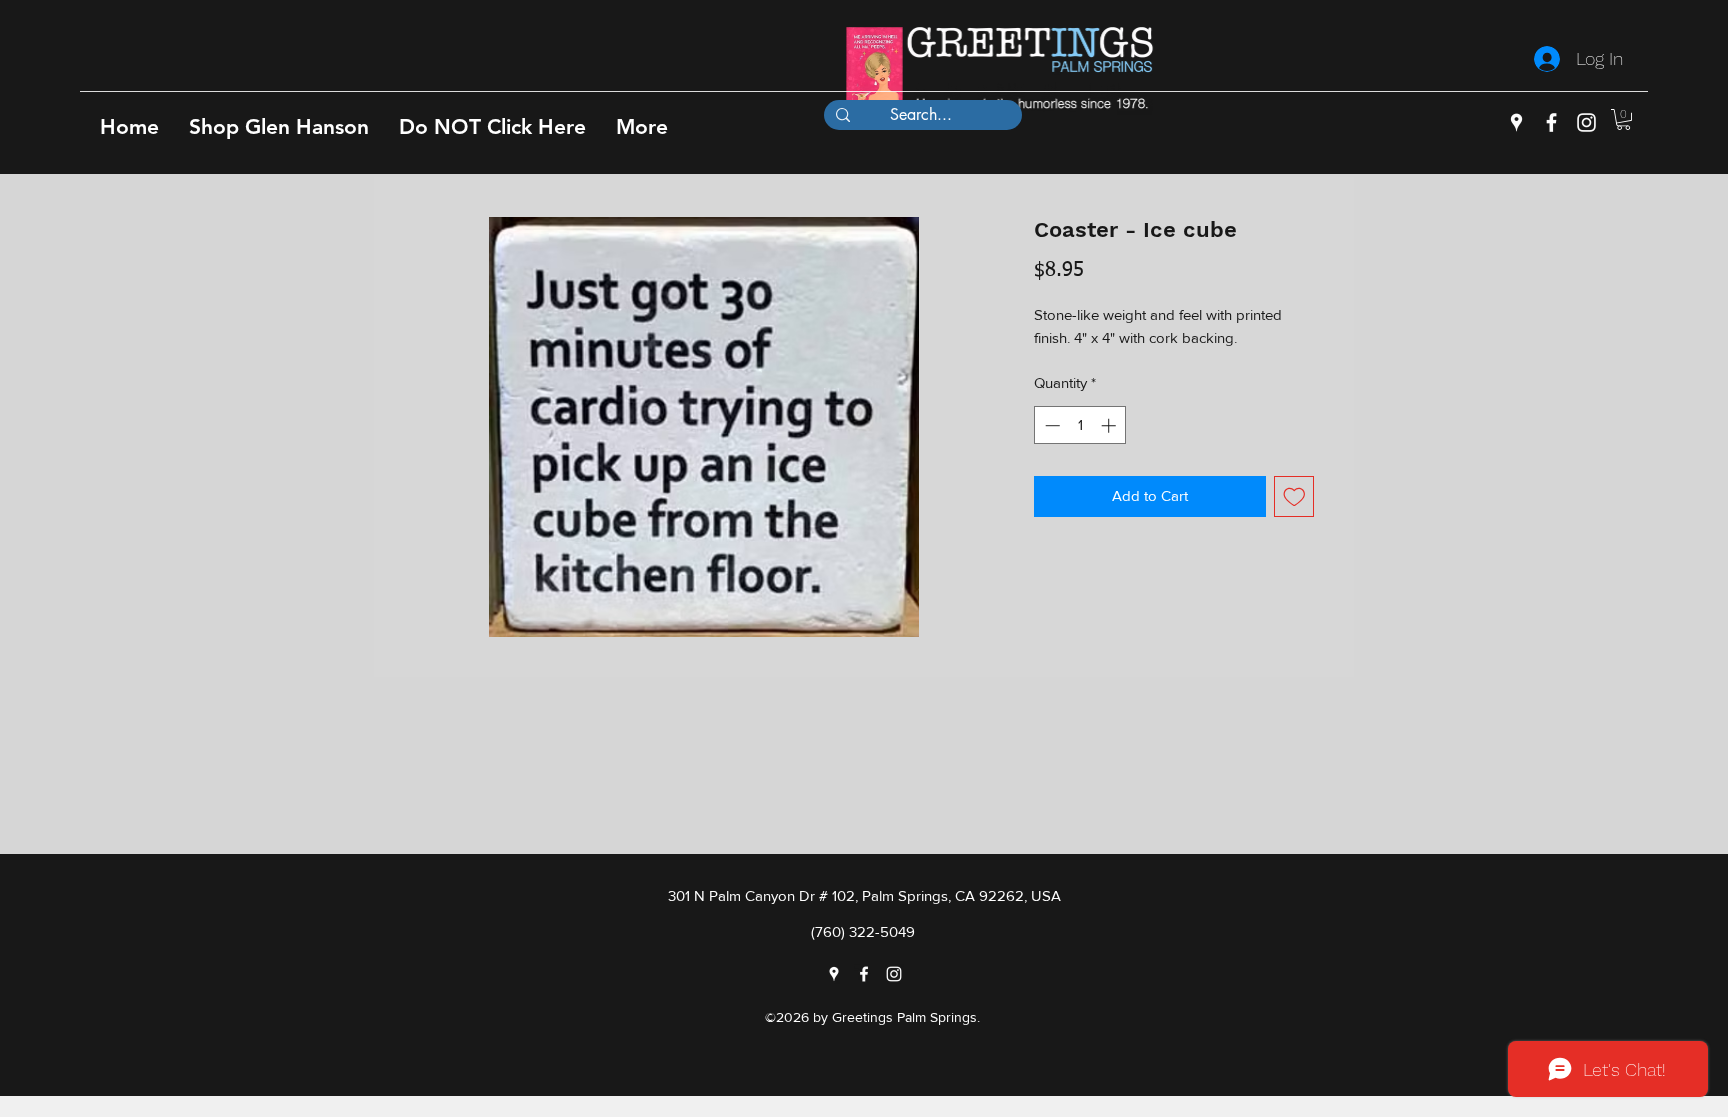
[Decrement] (1050, 425)
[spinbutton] (1080, 425)
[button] (279, 126)
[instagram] (1586, 122)
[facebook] (1551, 122)
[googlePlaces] (1516, 122)
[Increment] (1110, 425)
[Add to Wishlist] (1294, 496)
